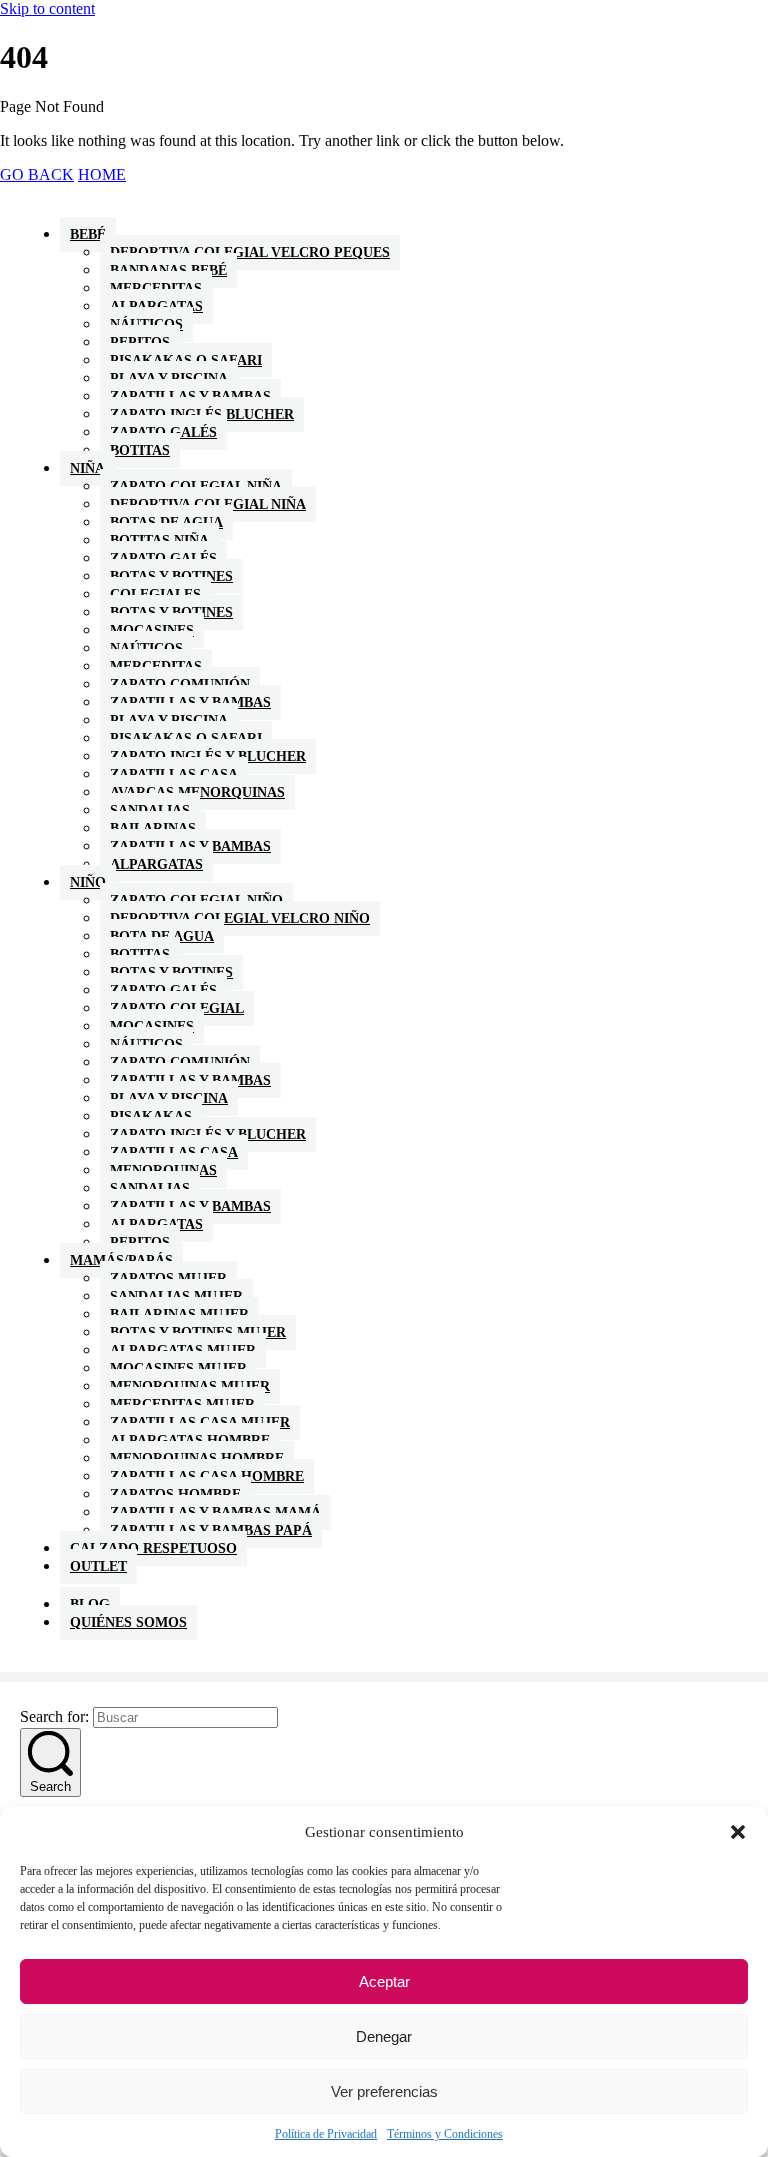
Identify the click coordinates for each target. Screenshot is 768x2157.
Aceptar (384, 1981)
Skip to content (47, 8)
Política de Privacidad (326, 2134)
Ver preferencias (384, 2091)
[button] (738, 1832)
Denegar (384, 2036)
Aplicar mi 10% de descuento (383, 1216)
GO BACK (37, 174)
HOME (102, 174)
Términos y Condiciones (445, 2134)
